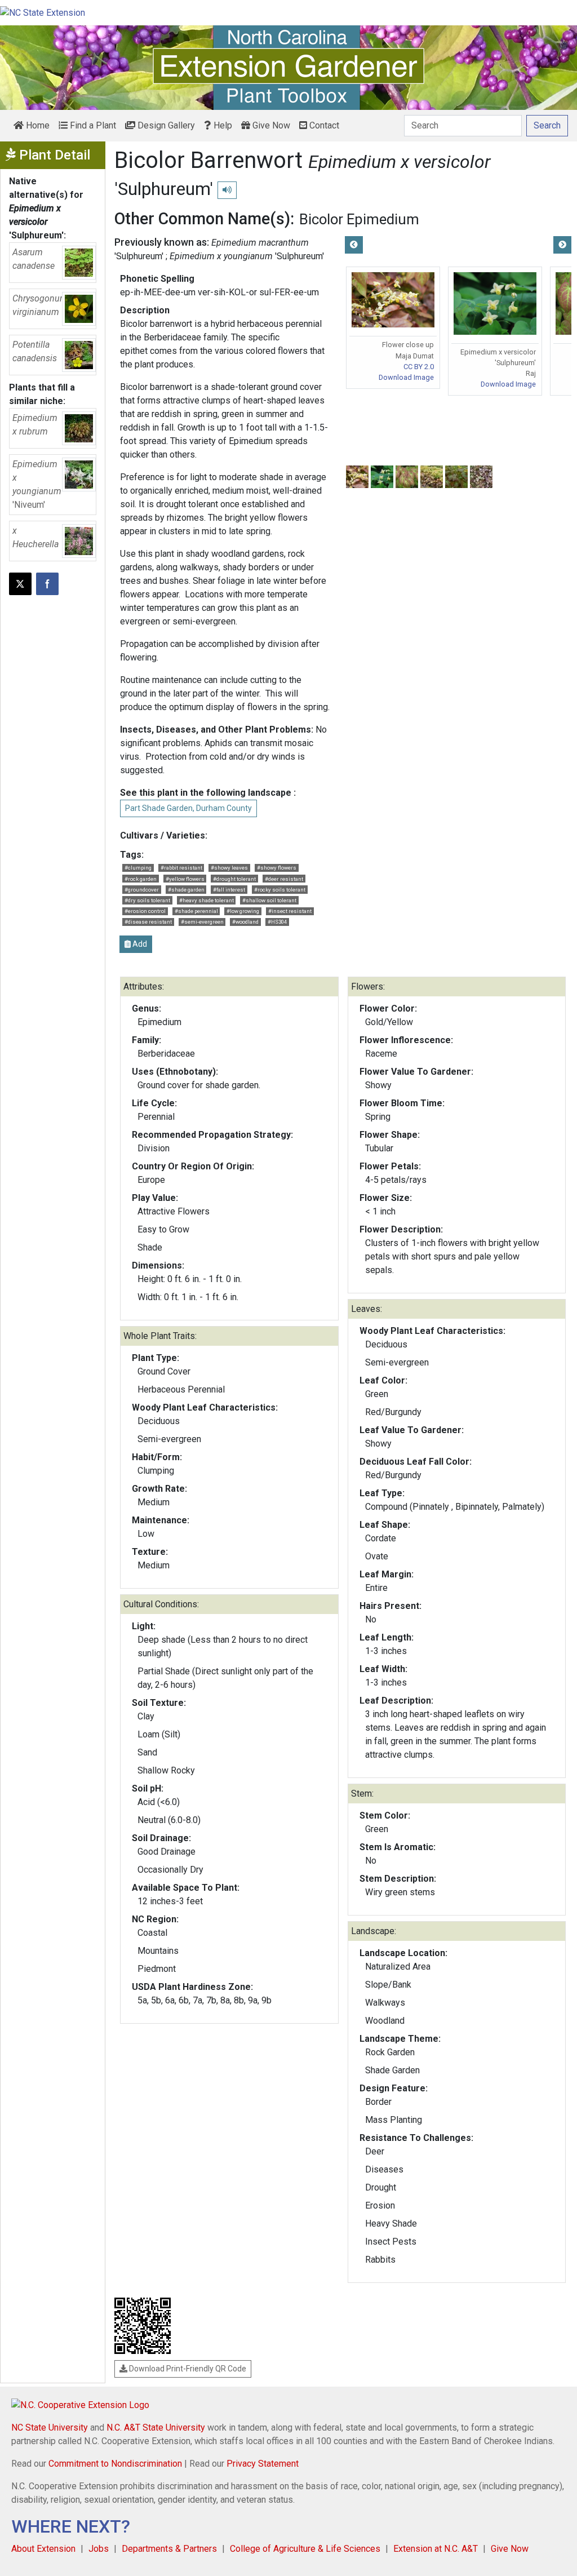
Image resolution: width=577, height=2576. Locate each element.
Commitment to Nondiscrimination (115, 2464)
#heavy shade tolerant (207, 900)
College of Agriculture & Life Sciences (305, 2549)
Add (139, 944)
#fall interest (229, 890)
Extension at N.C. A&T (436, 2549)
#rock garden (141, 879)
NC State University (50, 2428)
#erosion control (145, 911)
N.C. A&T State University (156, 2428)
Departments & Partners (169, 2549)
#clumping (138, 868)
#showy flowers (277, 868)
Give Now (270, 125)
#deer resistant (284, 879)
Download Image (406, 377)
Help (222, 125)
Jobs (99, 2549)
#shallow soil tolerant (269, 900)
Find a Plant (92, 125)
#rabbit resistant (181, 868)
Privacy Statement (263, 2464)
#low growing (243, 911)
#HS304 (277, 922)
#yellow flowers (185, 879)
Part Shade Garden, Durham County (188, 808)
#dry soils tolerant (147, 900)
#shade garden (186, 890)
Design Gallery (165, 125)
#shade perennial (196, 911)
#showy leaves (229, 868)
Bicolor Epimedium (359, 219)
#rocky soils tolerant (280, 890)
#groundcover (142, 890)
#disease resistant (148, 922)
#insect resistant (290, 911)
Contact (323, 125)
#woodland (245, 922)
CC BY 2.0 (419, 367)
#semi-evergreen (202, 922)
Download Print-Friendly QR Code (187, 2369)
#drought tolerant (234, 879)
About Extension (43, 2549)
